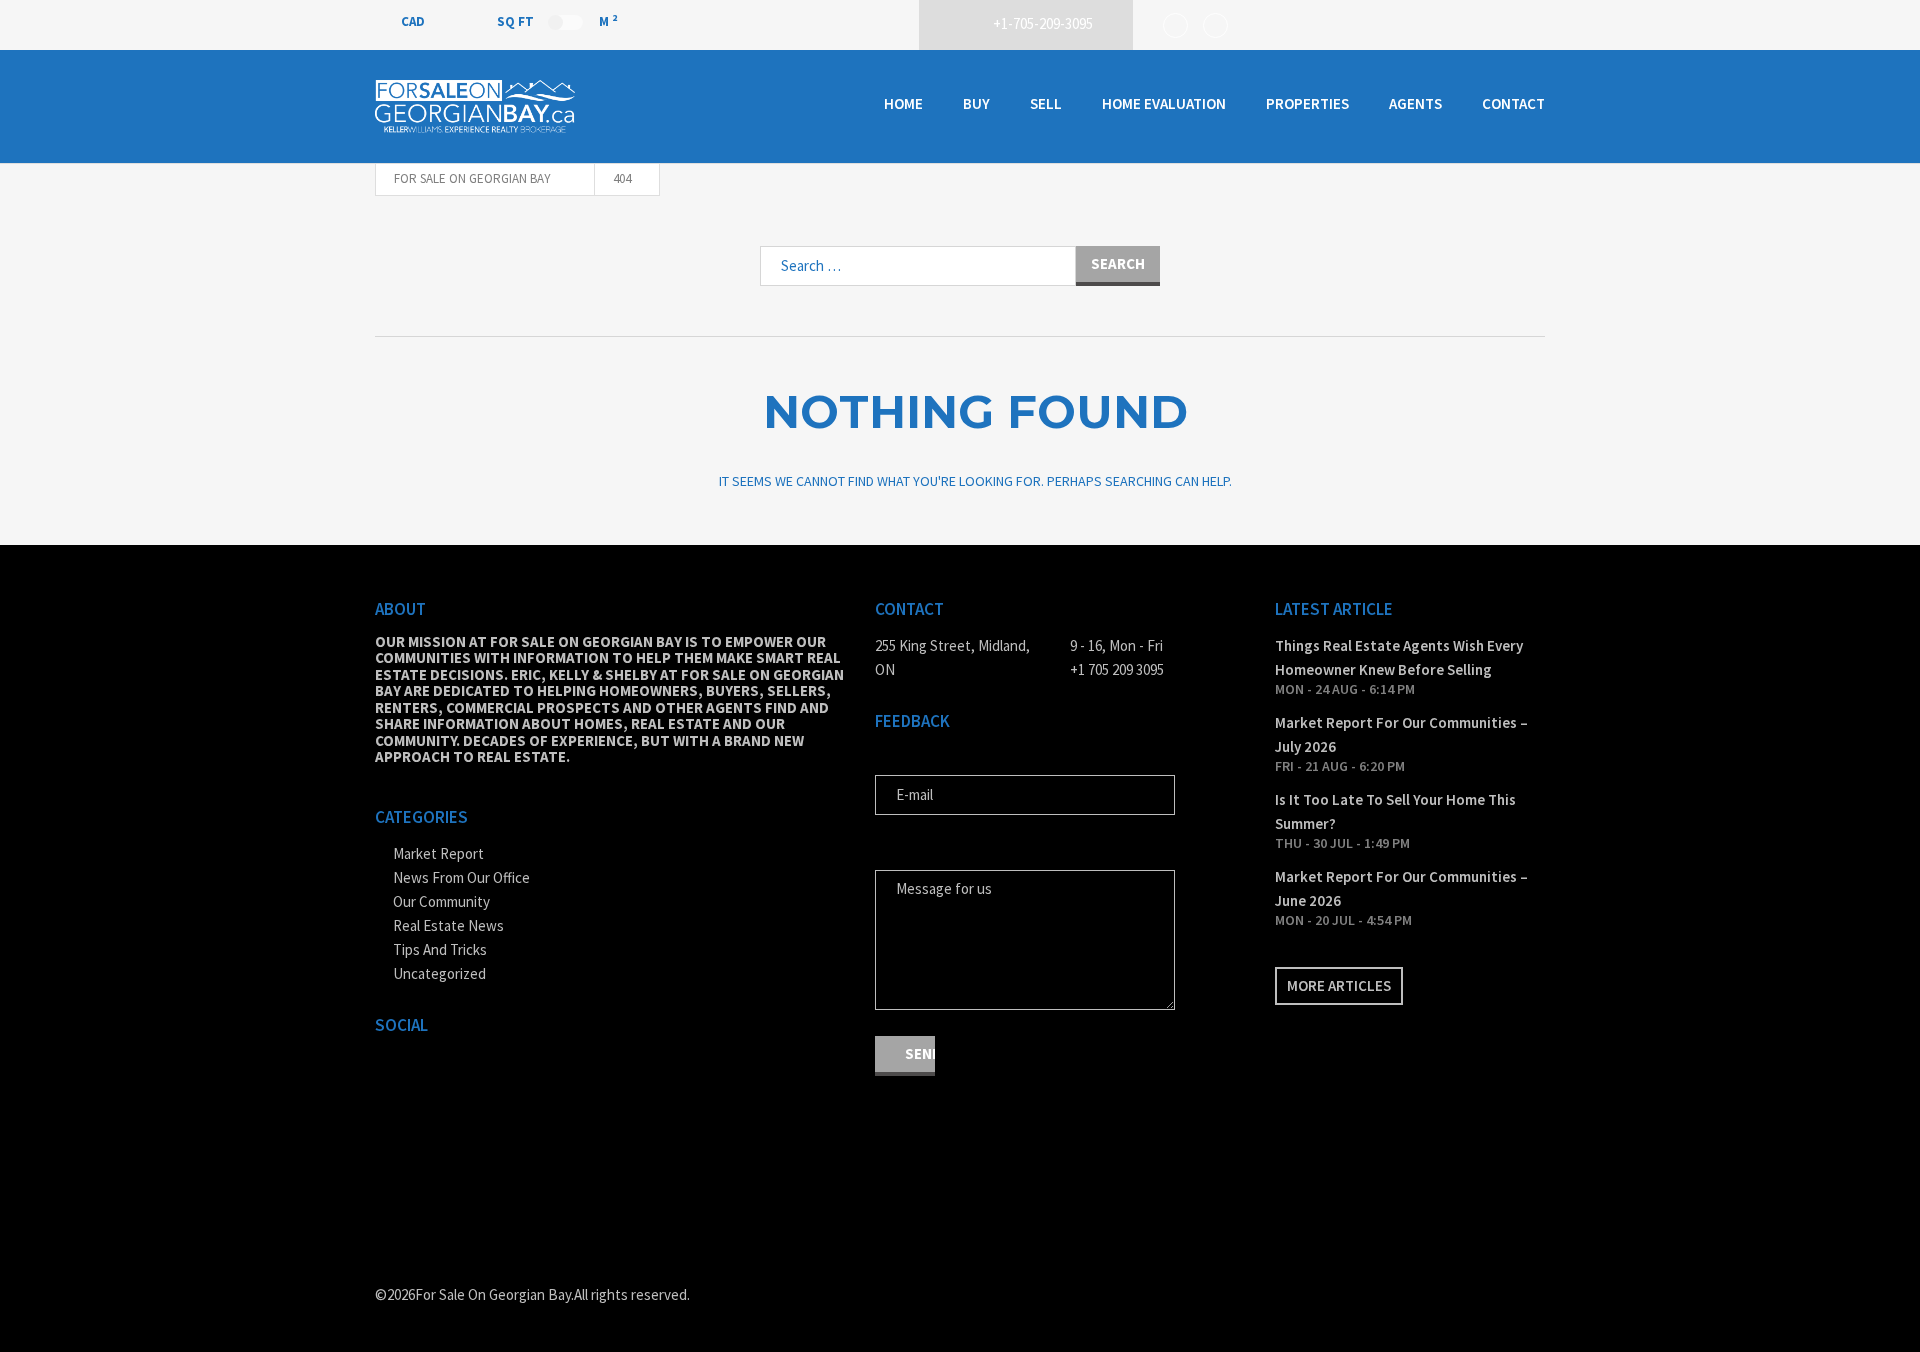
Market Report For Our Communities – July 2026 (1401, 734)
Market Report (438, 853)
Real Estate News (448, 925)
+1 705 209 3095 (1117, 669)
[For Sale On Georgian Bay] (475, 106)
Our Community (441, 901)
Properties (1307, 103)
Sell (1046, 103)
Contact (1513, 103)
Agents (1415, 103)
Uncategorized (439, 973)
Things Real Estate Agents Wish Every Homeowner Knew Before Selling (1399, 657)
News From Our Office (461, 877)
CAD (414, 21)
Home (903, 103)
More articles (1339, 985)
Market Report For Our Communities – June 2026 (1401, 888)
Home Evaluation (1164, 103)
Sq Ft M (557, 21)
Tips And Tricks (440, 949)
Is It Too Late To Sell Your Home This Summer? (1395, 811)
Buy (976, 103)
